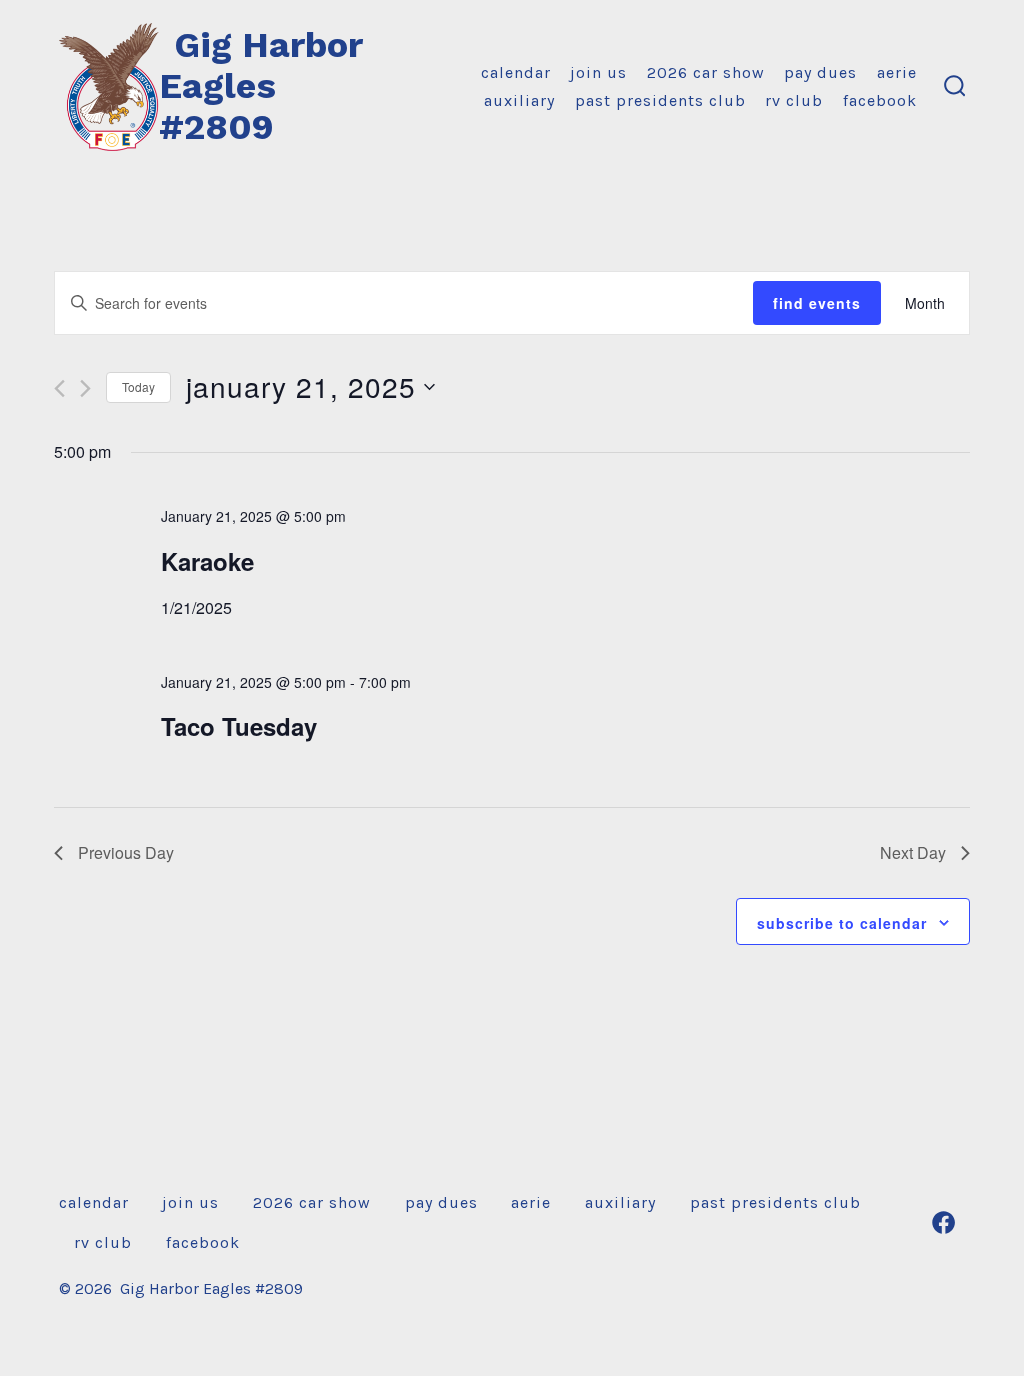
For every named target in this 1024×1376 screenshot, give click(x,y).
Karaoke (207, 561)
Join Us (598, 72)
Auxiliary (519, 100)
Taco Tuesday (239, 726)
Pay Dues (820, 72)
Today (138, 386)
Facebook (880, 100)
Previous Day (126, 852)
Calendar (516, 72)
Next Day (913, 852)
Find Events (817, 303)
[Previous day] (59, 388)
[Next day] (85, 388)
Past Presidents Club (660, 100)
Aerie (897, 72)
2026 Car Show (706, 72)
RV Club (794, 100)
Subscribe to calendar (842, 923)
